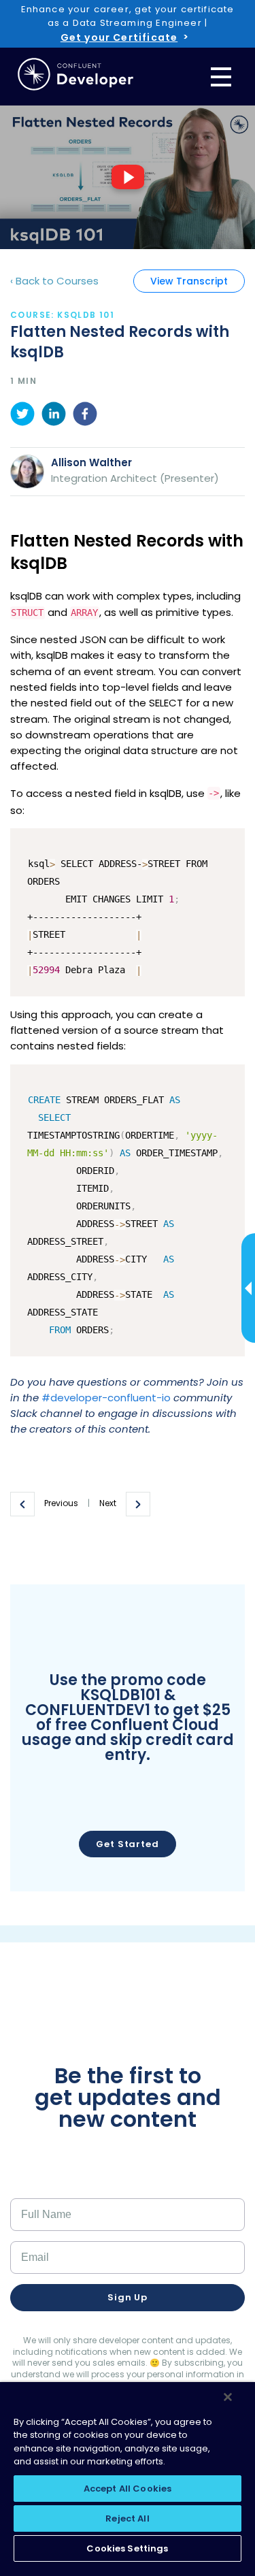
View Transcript (189, 281)
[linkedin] (54, 416)
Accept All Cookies (128, 2489)
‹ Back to (54, 281)
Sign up (128, 2297)
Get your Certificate (119, 37)
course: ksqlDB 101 (62, 315)
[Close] (228, 2397)
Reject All (127, 2518)
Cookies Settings (127, 2548)
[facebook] (85, 416)
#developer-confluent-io (106, 1398)
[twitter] (22, 416)
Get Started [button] (128, 1844)
